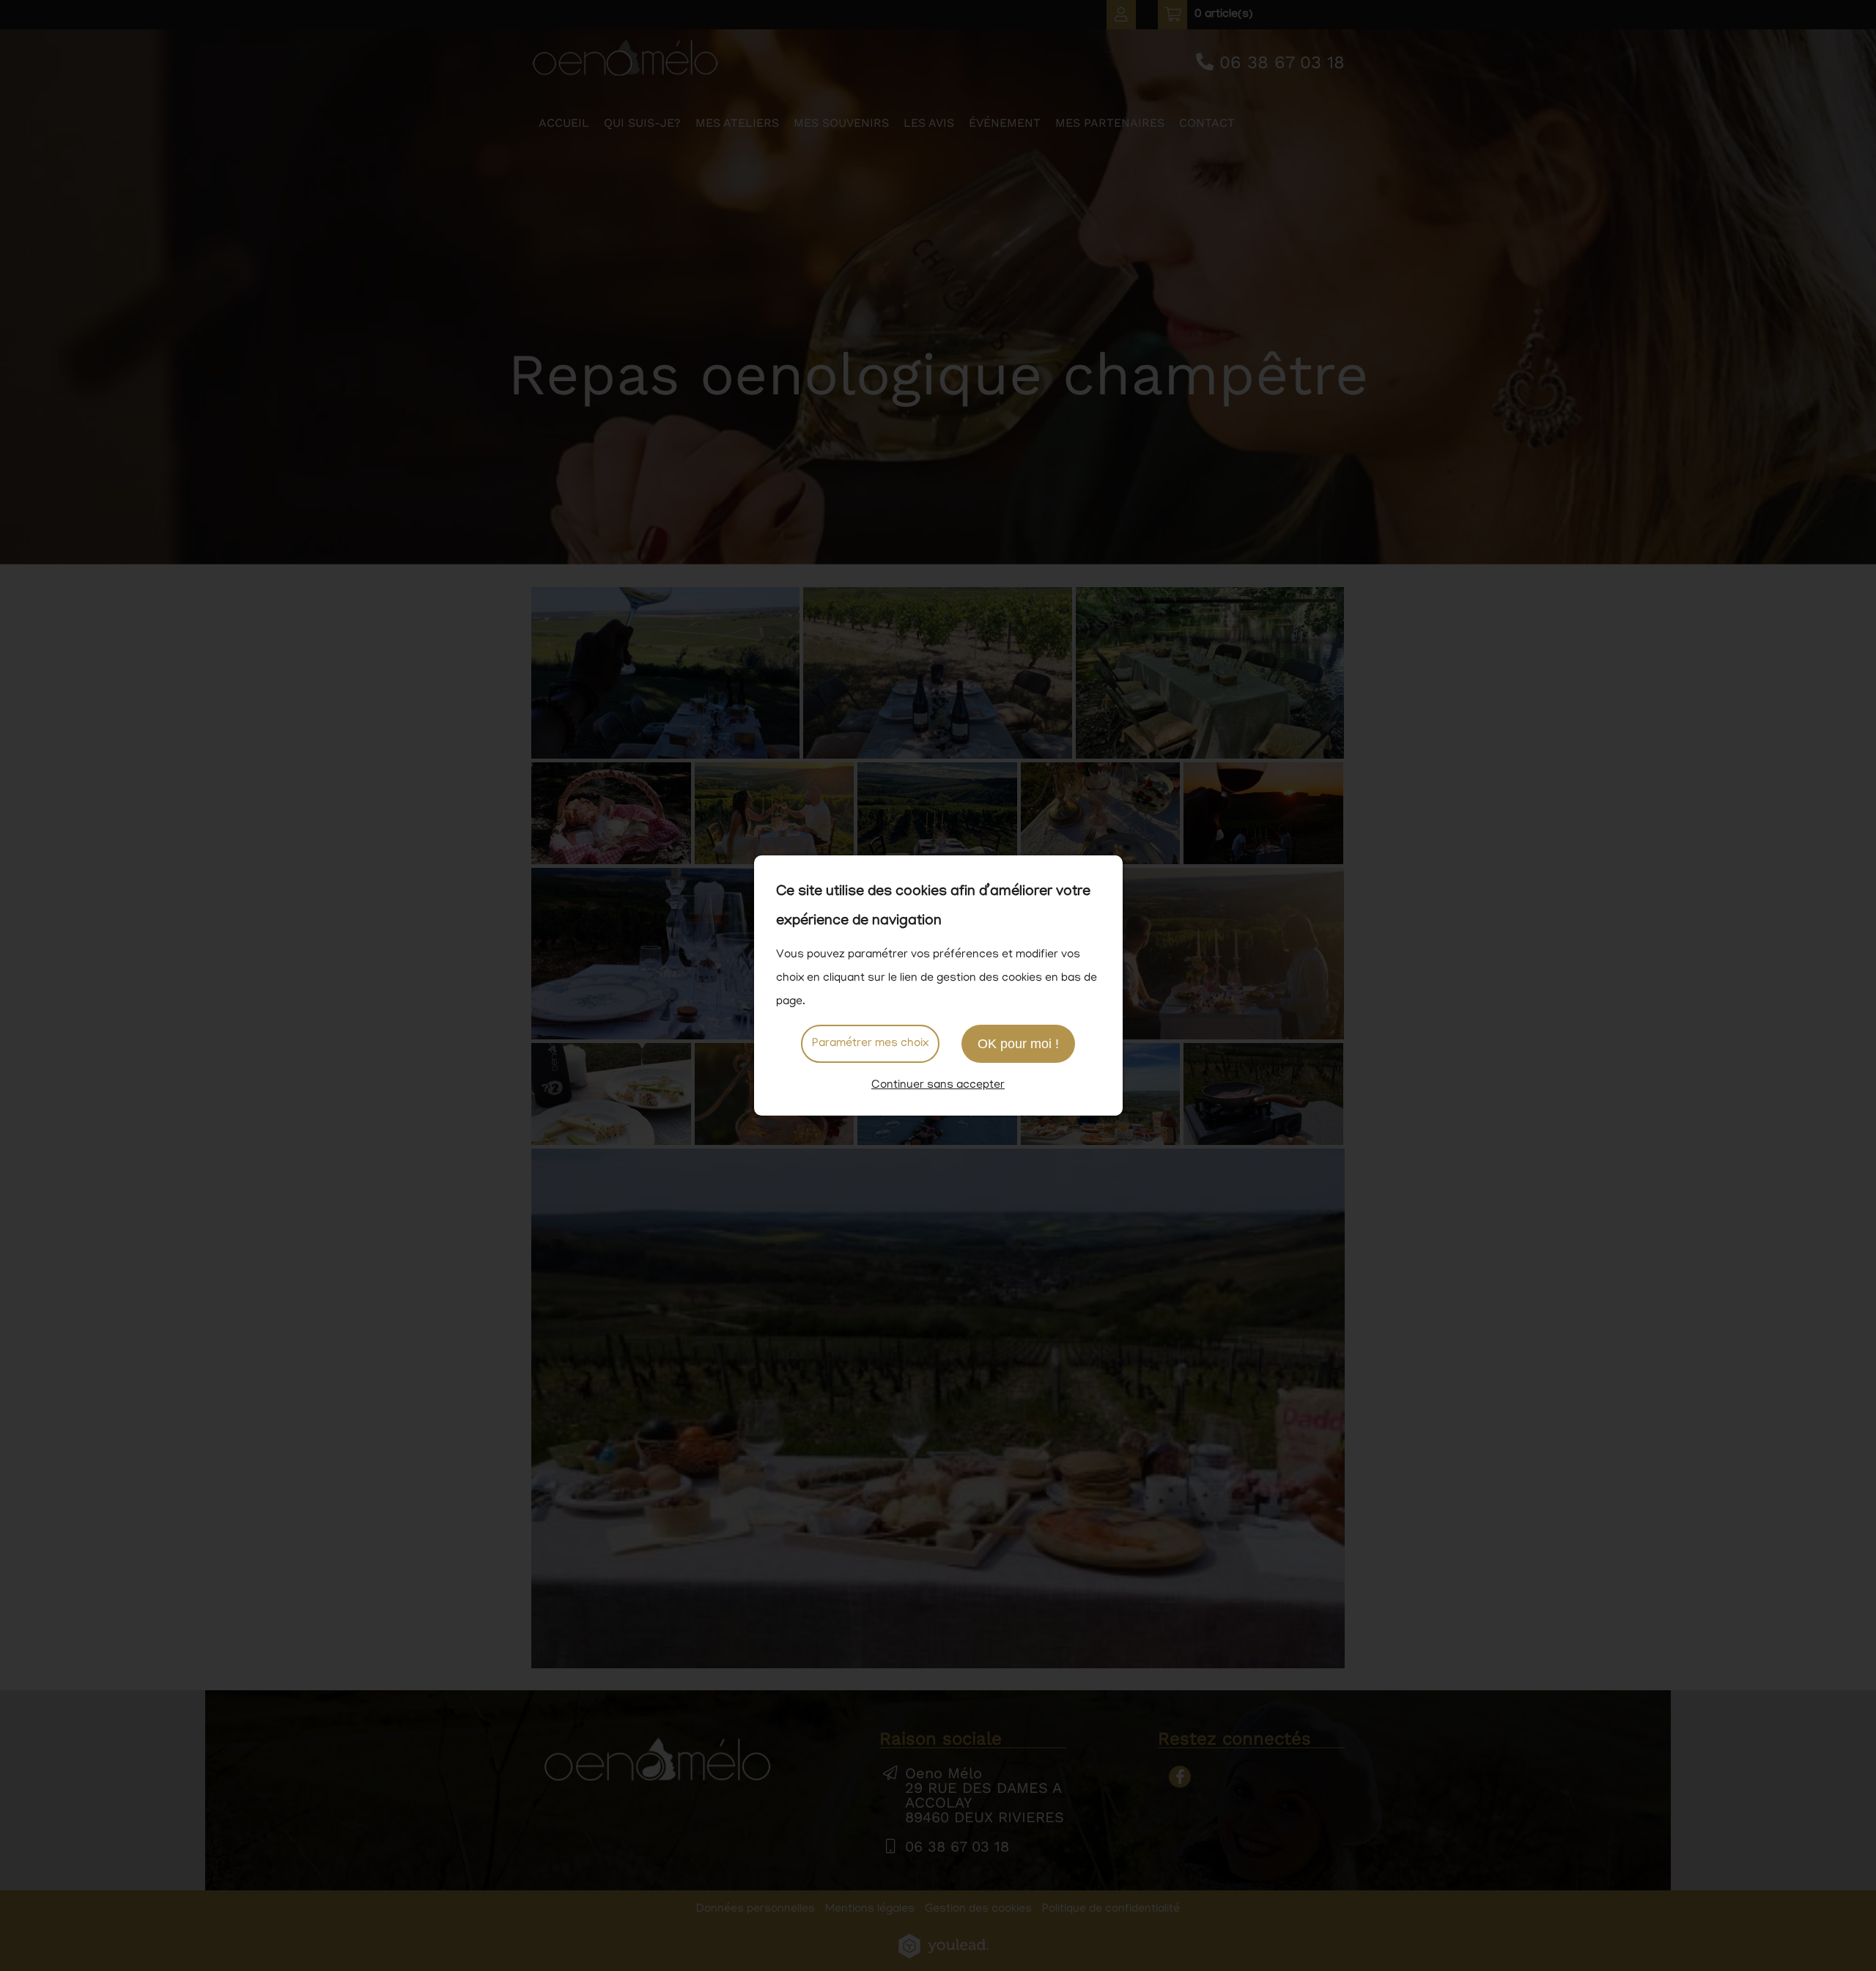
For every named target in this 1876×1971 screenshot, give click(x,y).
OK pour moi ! (1018, 1044)
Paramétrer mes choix (870, 1044)
